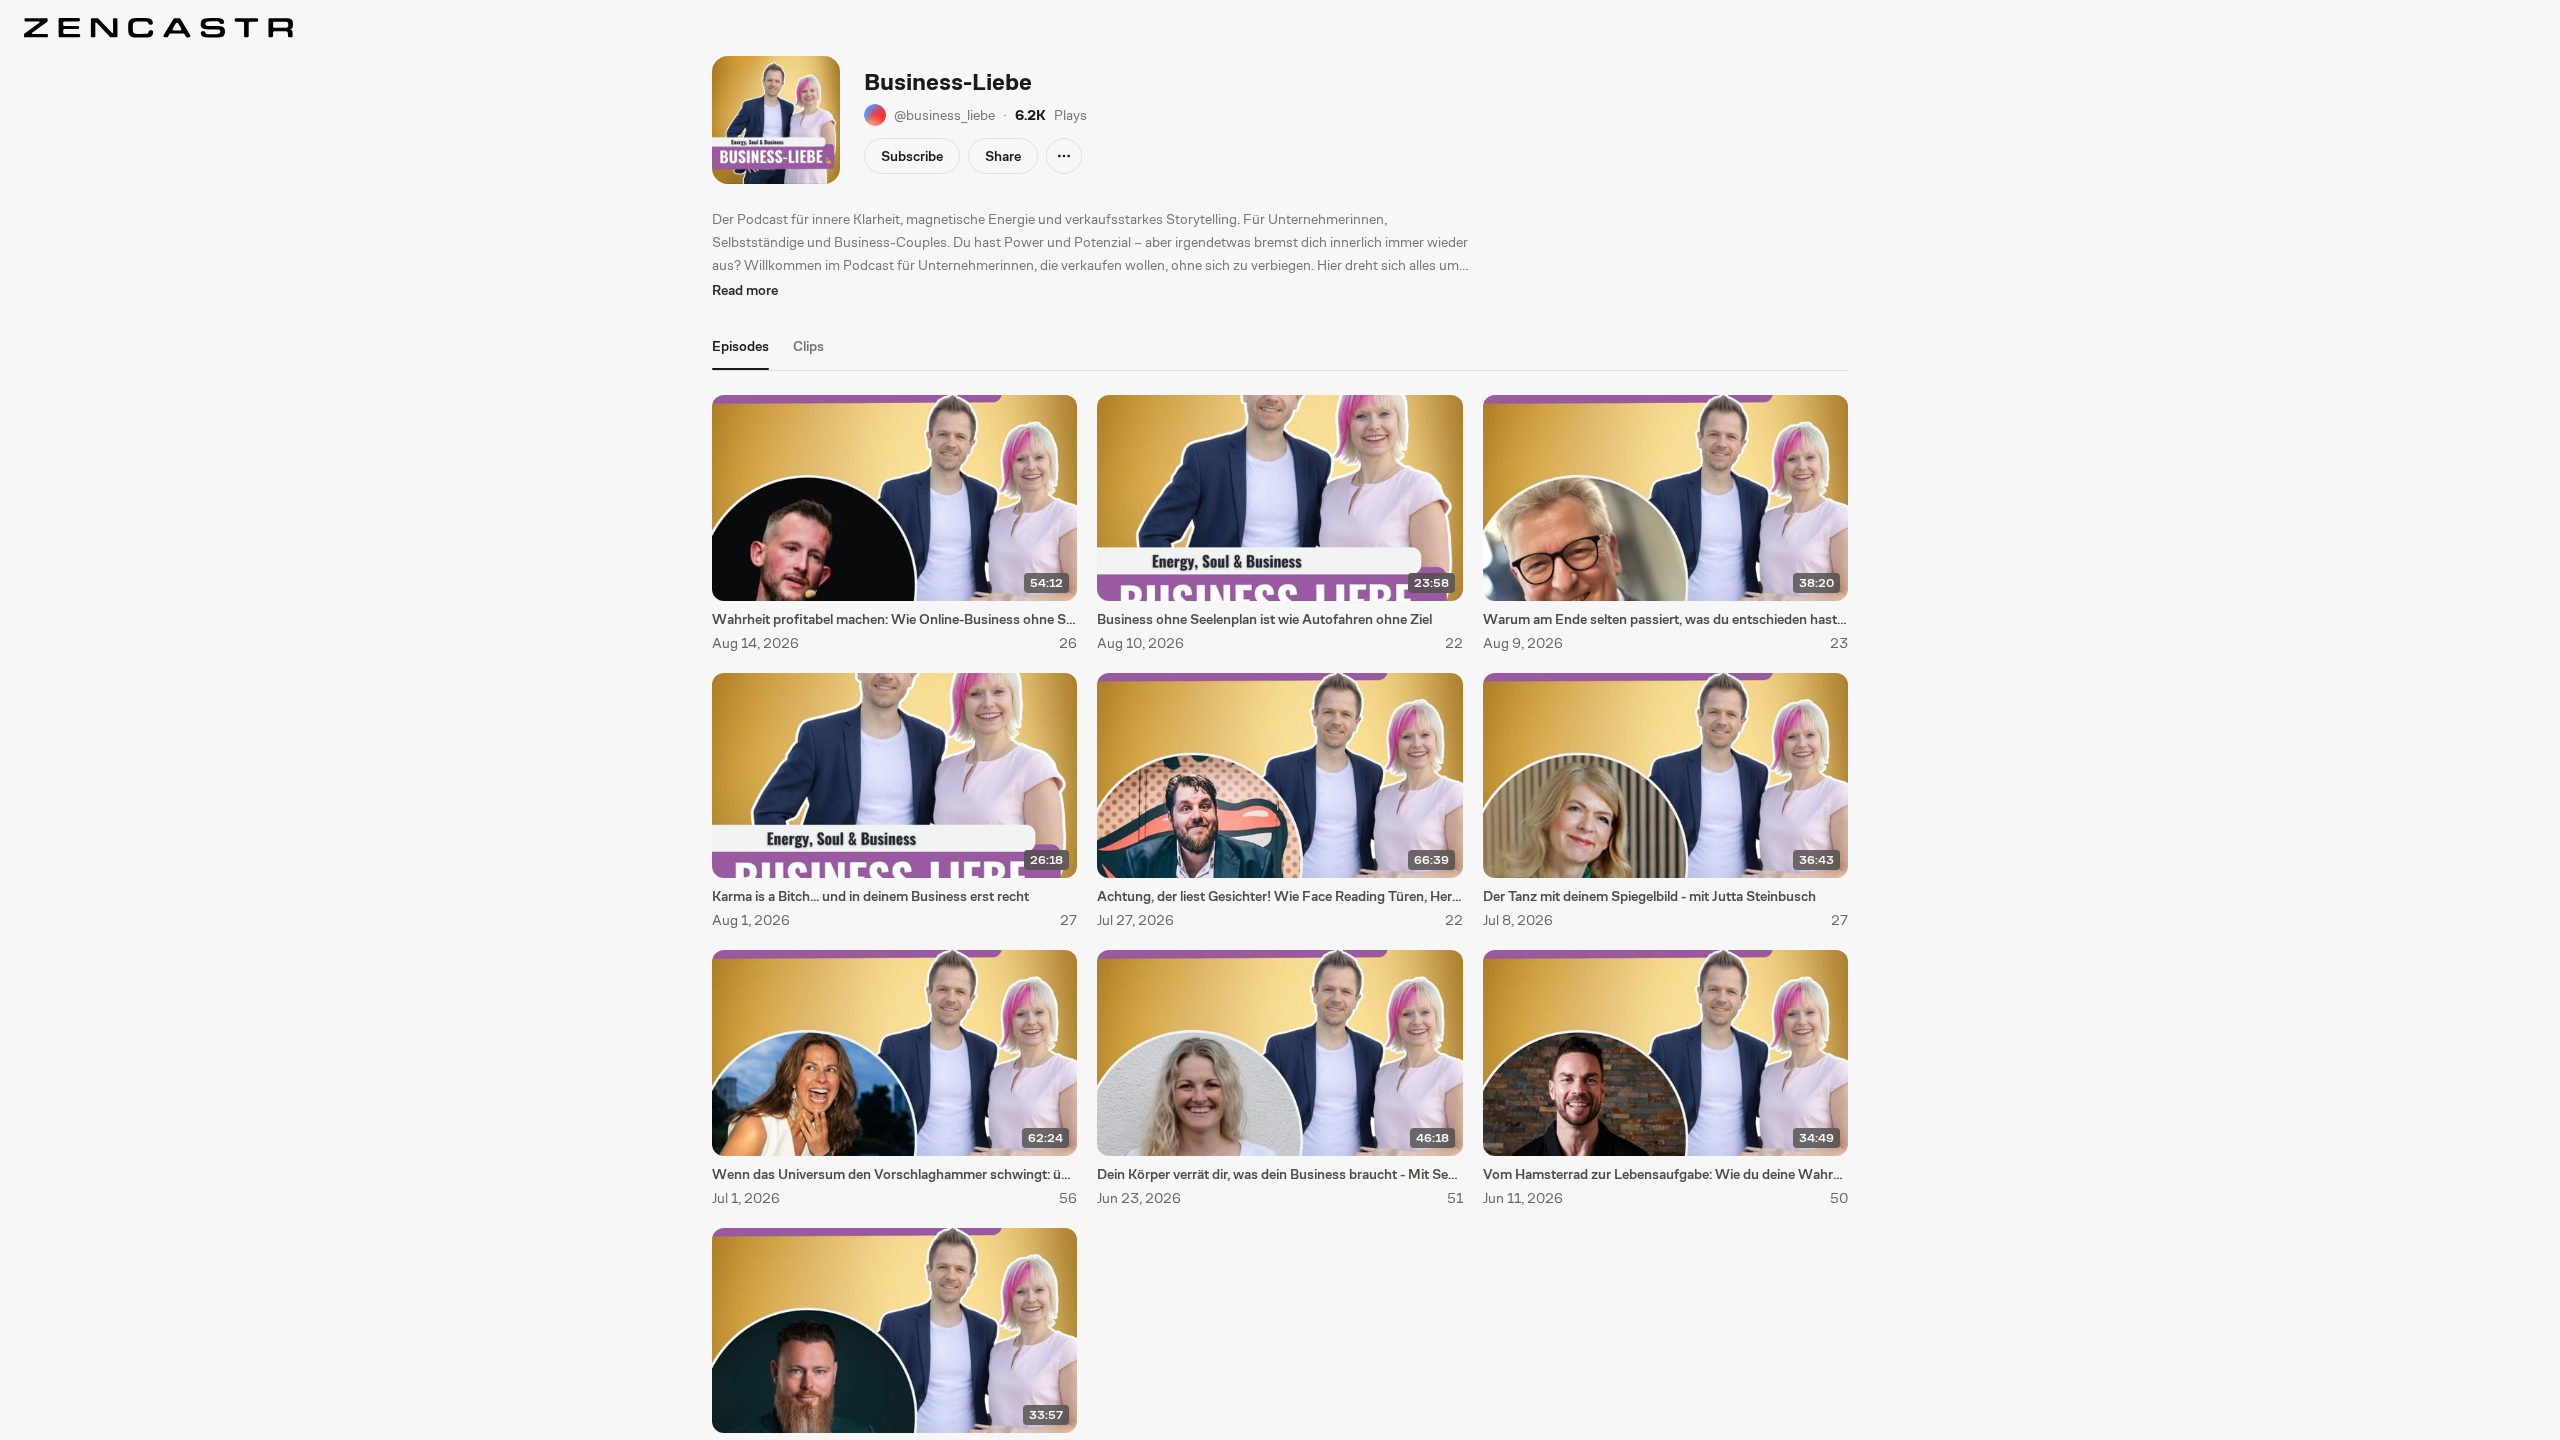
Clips (808, 346)
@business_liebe (944, 115)
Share (1003, 156)
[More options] (1064, 156)
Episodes (740, 346)
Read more (745, 290)
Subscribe (912, 156)
